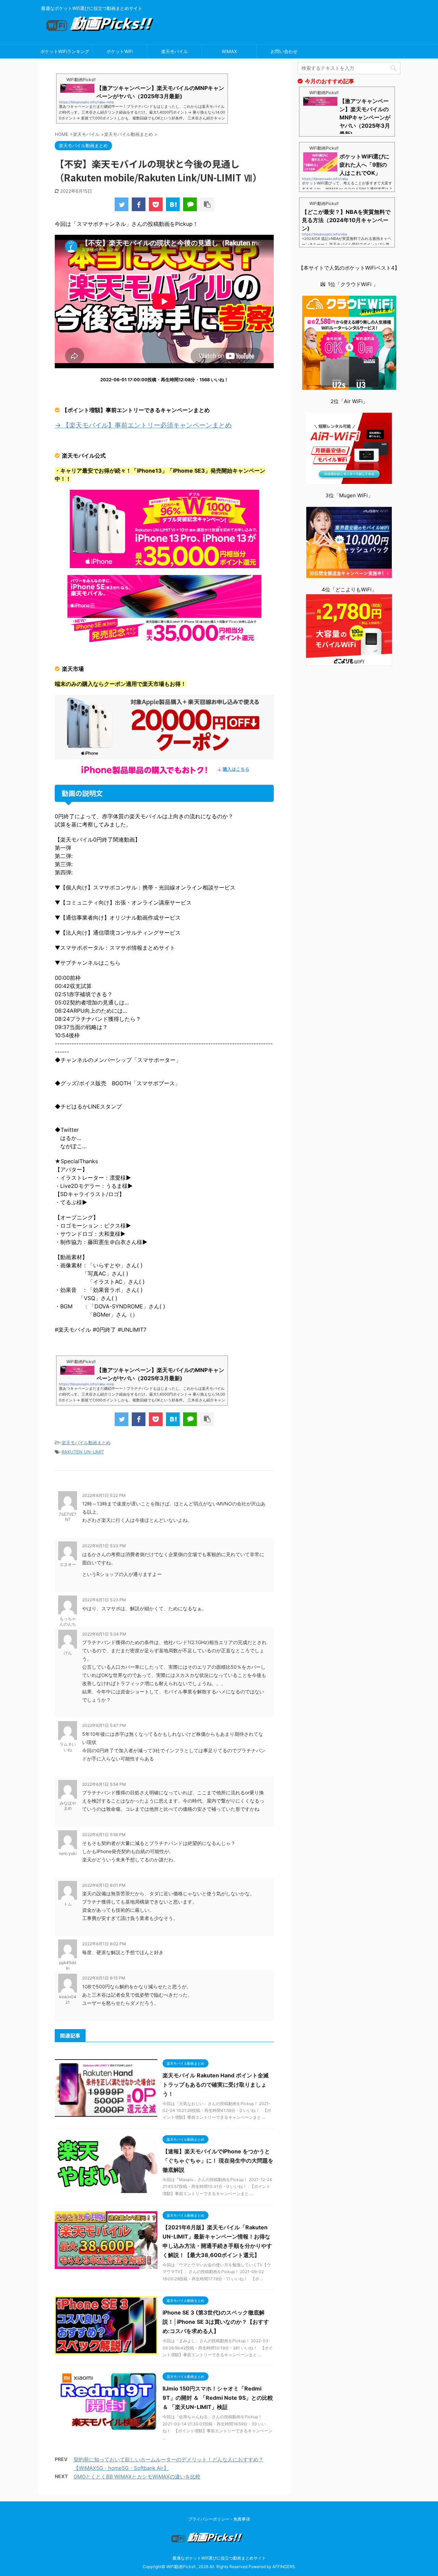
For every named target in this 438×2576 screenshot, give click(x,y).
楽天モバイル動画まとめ (86, 1443)
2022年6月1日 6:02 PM (104, 1944)
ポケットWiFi (120, 51)
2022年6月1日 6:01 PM (104, 1885)
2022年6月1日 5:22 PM (104, 1495)
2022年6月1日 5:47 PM (104, 1725)
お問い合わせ (284, 51)
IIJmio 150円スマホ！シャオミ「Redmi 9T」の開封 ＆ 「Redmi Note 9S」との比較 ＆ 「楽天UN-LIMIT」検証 (218, 2398)
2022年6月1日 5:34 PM (104, 1634)
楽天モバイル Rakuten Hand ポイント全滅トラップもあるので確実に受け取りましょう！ (216, 2085)
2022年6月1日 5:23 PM (104, 1546)
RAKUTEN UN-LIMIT (83, 1452)
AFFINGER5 (284, 2567)
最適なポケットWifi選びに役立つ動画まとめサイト (219, 2558)
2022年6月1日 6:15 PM (104, 1978)
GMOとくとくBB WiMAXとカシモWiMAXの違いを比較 (137, 2477)
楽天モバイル (175, 51)
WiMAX (229, 51)
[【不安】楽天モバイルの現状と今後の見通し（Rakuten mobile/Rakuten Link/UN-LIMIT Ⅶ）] (173, 204)
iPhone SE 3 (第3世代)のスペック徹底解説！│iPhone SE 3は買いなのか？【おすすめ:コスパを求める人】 (216, 2322)
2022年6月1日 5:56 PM (104, 1835)
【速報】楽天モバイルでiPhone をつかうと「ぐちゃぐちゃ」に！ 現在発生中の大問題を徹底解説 (218, 2161)
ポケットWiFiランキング (65, 51)
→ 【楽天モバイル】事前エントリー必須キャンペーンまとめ (143, 425)
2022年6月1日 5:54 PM (104, 1784)
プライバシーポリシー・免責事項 (219, 2519)
